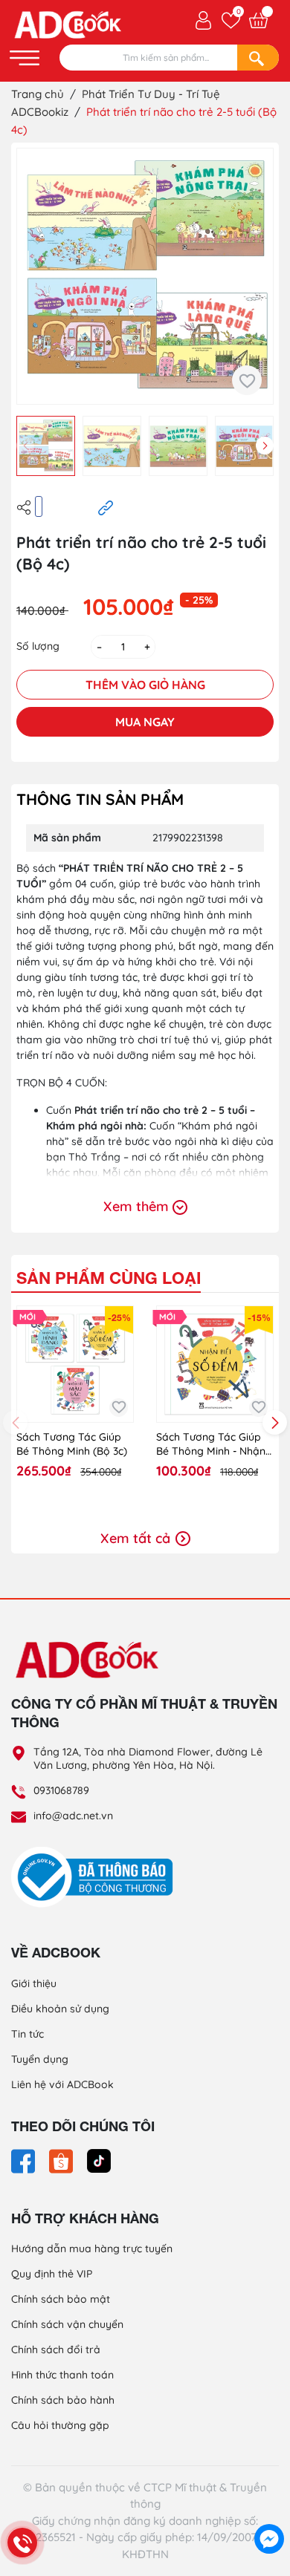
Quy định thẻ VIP (52, 2274)
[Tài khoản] (203, 19)
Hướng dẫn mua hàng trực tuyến (92, 2249)
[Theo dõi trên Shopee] (62, 2160)
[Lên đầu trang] (269, 2505)
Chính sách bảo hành (63, 2400)
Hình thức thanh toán (62, 2375)
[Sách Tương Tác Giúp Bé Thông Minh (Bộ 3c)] (75, 1364)
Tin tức (28, 2034)
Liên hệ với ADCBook (62, 2084)
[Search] (258, 58)
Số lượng (38, 646)
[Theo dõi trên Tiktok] (99, 2160)
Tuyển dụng (40, 2059)
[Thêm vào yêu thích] (247, 380)
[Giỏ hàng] (258, 20)
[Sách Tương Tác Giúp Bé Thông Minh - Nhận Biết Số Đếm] (215, 1364)
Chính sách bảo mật (61, 2299)
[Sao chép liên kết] (106, 507)
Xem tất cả (137, 1538)
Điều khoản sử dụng (60, 2009)
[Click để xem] (145, 276)
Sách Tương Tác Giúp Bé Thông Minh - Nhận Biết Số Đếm (211, 1445)
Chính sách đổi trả (56, 2350)
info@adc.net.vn (73, 1816)
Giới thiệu (34, 1983)
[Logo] (145, 1659)
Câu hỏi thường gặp (60, 2425)
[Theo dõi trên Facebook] (25, 2160)
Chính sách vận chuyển (67, 2324)
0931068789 (61, 1790)
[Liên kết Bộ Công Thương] (96, 1876)
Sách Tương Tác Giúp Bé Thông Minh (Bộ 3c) (72, 1444)
